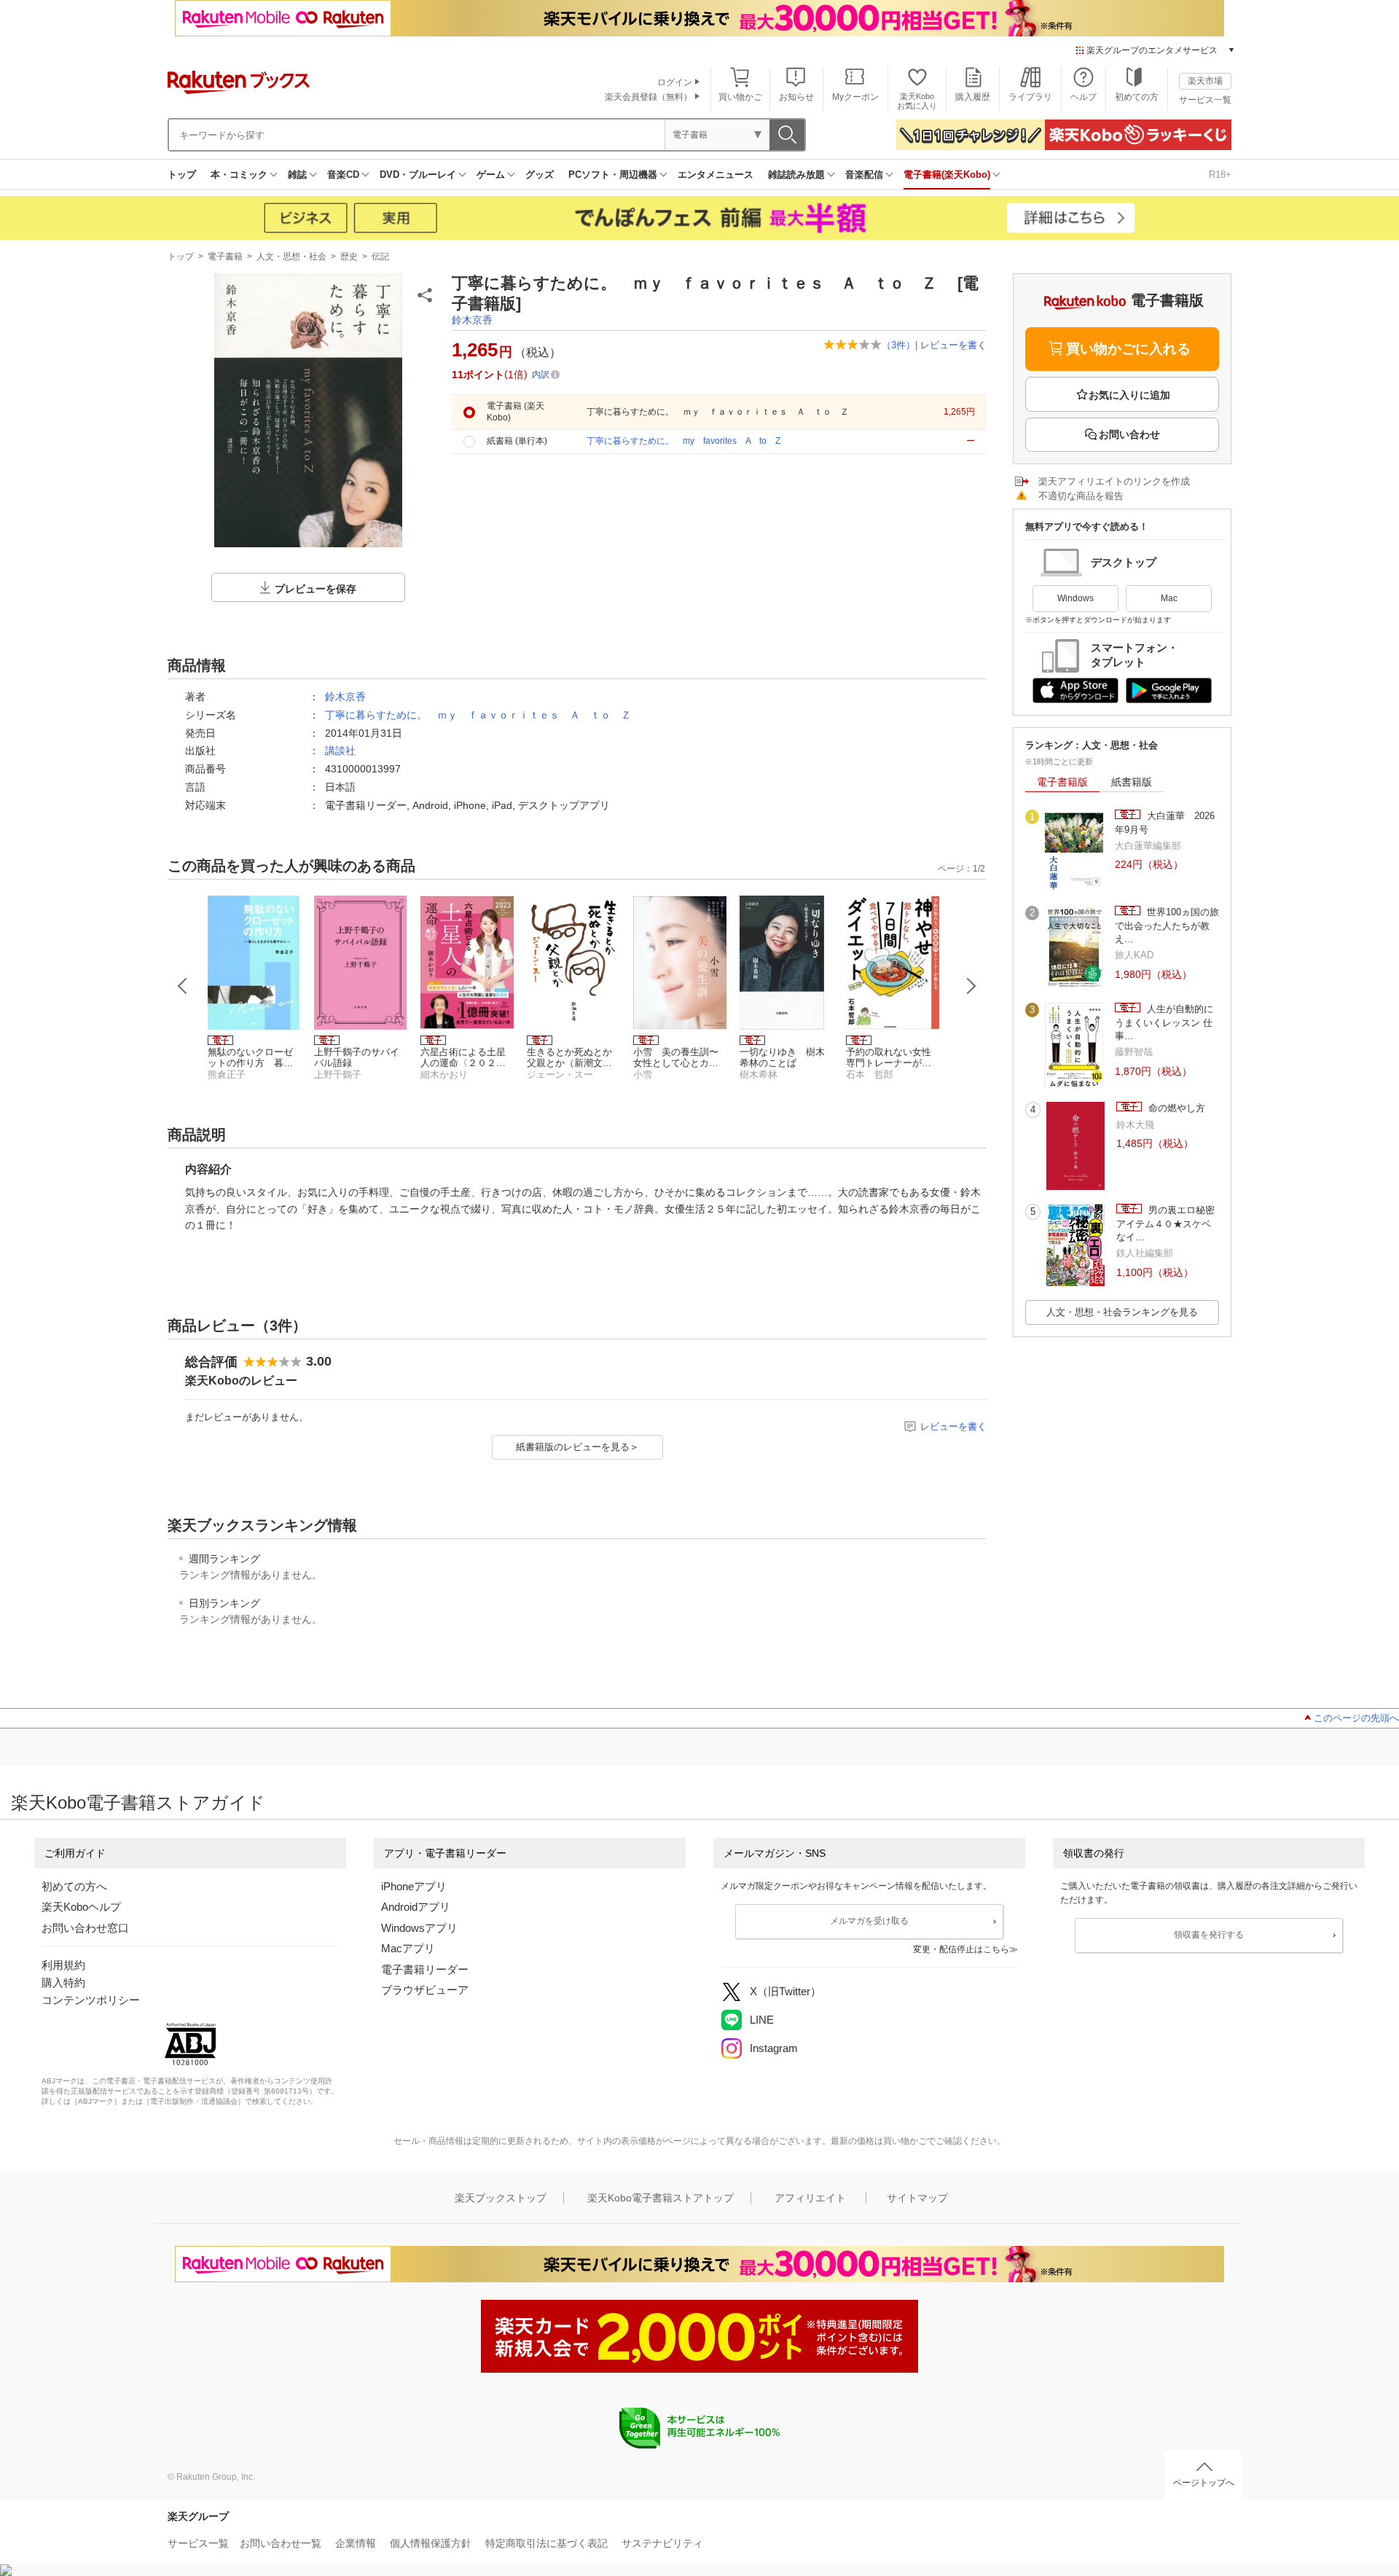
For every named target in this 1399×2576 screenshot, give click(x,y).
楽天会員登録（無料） (648, 97)
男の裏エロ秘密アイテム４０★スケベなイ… (1165, 1224)
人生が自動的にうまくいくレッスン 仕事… (1164, 1022)
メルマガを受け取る (869, 1921)
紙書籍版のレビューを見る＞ (577, 1447)
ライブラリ (1030, 97)
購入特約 (63, 1982)
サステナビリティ (662, 2543)
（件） (898, 345)
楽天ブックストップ (501, 2198)
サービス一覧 (1205, 100)
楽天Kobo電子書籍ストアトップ (661, 2198)
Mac (1169, 598)
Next (971, 986)
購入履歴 (973, 97)
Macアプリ (408, 1948)
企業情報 (356, 2543)
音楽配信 (864, 175)
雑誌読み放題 (796, 175)
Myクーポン (855, 97)
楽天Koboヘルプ (81, 1907)
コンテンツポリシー (91, 2000)
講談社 (340, 751)
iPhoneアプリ (414, 1886)
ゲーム (491, 175)
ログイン (675, 82)
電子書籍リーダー (425, 1969)
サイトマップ (917, 2198)
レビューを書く (953, 345)
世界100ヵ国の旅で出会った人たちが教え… (1167, 925)
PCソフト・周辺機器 (613, 175)
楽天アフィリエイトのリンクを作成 (1114, 481)
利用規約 (63, 1965)
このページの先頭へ (1356, 1718)
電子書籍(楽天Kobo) (947, 175)
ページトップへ (1204, 2483)
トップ (182, 175)
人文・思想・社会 (291, 257)
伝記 (380, 257)
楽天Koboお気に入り (917, 101)
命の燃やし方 (1175, 1108)
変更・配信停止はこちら (961, 1949)
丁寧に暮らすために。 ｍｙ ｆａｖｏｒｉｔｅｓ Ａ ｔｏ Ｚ (478, 715)
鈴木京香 (472, 320)
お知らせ (796, 97)
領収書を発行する (1209, 1935)
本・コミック (239, 175)
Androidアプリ (416, 1907)
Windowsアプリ (419, 1928)
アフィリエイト (810, 2198)
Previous (183, 986)
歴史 (349, 257)
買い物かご (740, 97)
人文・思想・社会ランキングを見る (1122, 1312)
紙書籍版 (1132, 782)
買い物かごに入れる (1128, 349)
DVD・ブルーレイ (418, 175)
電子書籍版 (1062, 782)
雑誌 (297, 175)
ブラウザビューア (425, 1990)
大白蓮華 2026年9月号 (1165, 822)
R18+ (1220, 175)
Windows (1075, 598)
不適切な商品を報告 (1081, 496)
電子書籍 (225, 257)
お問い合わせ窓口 (85, 1928)
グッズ (540, 175)
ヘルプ (1083, 97)
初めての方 (1137, 97)
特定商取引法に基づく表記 (546, 2543)
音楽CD (343, 175)
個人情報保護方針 (431, 2543)
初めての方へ (74, 1886)
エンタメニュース (716, 175)
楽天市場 (1205, 81)
